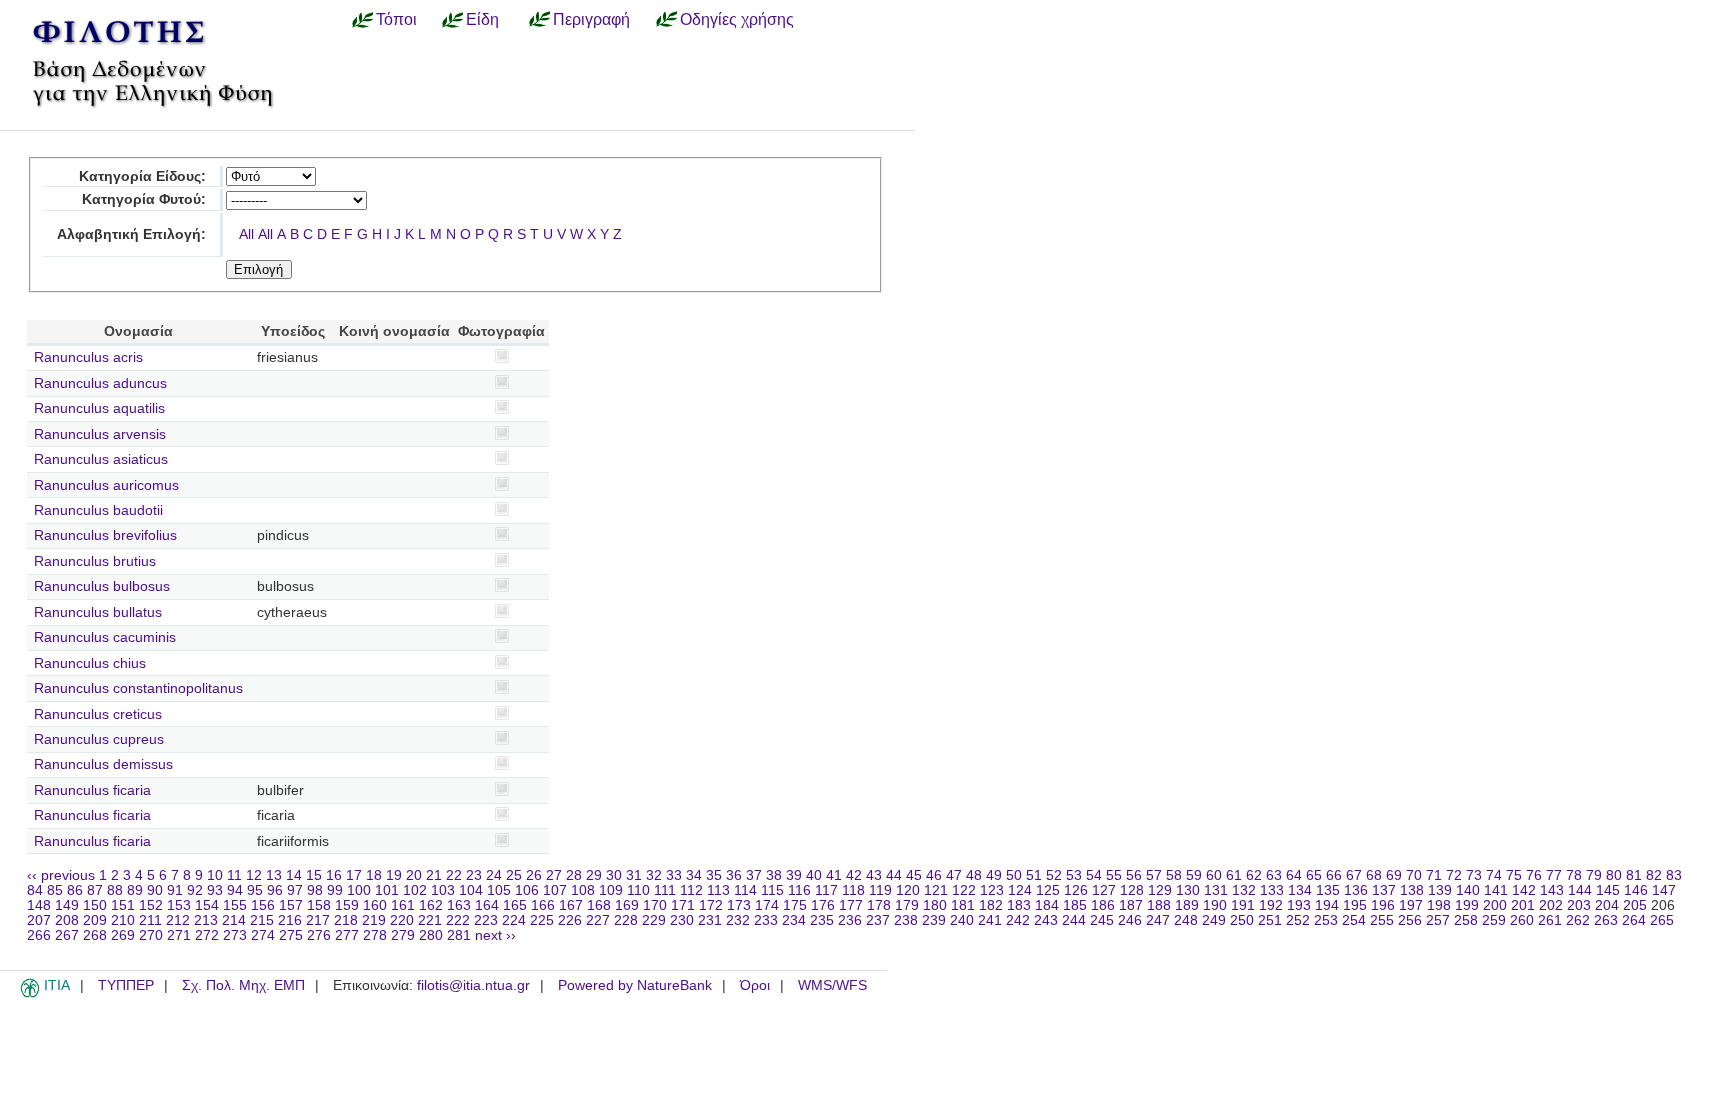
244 (1074, 920)
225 (542, 920)
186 (1103, 905)
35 (714, 875)
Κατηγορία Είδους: (142, 176)
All (246, 234)
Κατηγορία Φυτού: (144, 199)
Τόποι (396, 19)
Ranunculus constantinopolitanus (138, 688)
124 (1020, 890)
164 (487, 905)
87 (95, 890)
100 (359, 890)
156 (263, 905)
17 (354, 875)
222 (458, 920)
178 (879, 905)
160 (375, 905)
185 (1075, 905)
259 (1494, 920)
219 (374, 920)
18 (374, 875)
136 (1356, 890)
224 (514, 920)
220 (402, 920)
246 (1130, 920)
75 (1514, 875)
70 (1414, 875)
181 (963, 905)
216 (290, 920)
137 (1384, 890)
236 (850, 920)
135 (1328, 890)
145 (1608, 890)
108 (583, 890)
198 (1439, 905)
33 (674, 875)
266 (39, 935)
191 (1243, 905)
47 (954, 875)
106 (527, 890)
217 (318, 920)
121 (936, 890)
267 (67, 935)
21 (434, 875)
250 (1242, 920)
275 (291, 935)
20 (414, 875)
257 (1438, 920)
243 (1046, 920)
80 (1614, 875)
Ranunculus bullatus (98, 612)
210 (123, 920)
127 (1104, 890)
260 (1522, 920)
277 (347, 935)
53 (1074, 875)
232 (738, 920)
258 (1466, 920)
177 (851, 905)
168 (599, 905)
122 (964, 890)
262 (1578, 920)
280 (431, 935)
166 (543, 905)
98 (315, 890)
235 (822, 920)
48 (974, 875)
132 (1244, 890)
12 (254, 875)
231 (710, 920)
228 (626, 920)
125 (1048, 890)
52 (1054, 875)
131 (1216, 890)
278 (375, 935)
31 (634, 875)
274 (263, 935)
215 (262, 920)
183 (1019, 905)
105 (499, 890)
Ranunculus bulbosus (102, 586)
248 (1186, 920)
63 (1274, 875)
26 (534, 875)
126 (1076, 890)
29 (594, 875)
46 (934, 875)
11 (234, 875)
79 (1594, 875)
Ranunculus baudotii (98, 510)
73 (1474, 875)
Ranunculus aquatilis (99, 408)
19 (394, 875)
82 (1654, 875)
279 (403, 935)
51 (1034, 875)
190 (1215, 905)
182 (991, 905)
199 (1467, 905)
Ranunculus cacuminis (105, 637)
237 (878, 920)
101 (387, 890)
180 (935, 905)
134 (1300, 890)
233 (766, 920)
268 (95, 935)
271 (179, 935)
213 (206, 920)
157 (291, 905)
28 (574, 875)
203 (1579, 905)
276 (319, 935)
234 (794, 920)
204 (1607, 905)
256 (1410, 920)
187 (1131, 905)
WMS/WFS (832, 985)
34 (694, 875)
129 (1160, 890)
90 (155, 890)
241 (990, 920)
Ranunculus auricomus (106, 485)
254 (1354, 920)
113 (718, 890)
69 (1394, 875)
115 (772, 890)
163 (459, 905)
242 (1018, 920)
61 (1234, 875)
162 (431, 905)
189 (1187, 905)
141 (1496, 890)
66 (1334, 875)
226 (570, 920)
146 (1636, 890)
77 (1554, 875)
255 (1382, 920)
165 (515, 905)
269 (123, 935)
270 (151, 935)
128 (1132, 890)
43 (874, 875)
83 (1674, 875)
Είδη (482, 19)
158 (319, 905)
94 (235, 890)
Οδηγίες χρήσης (737, 19)
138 (1412, 890)
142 (1524, 890)
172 (711, 905)
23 (474, 875)
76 (1534, 875)
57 (1154, 875)
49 (994, 875)
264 (1634, 920)
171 (683, 905)
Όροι (755, 985)
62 (1254, 875)
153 (179, 905)
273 (235, 935)
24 (494, 875)
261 (1550, 920)
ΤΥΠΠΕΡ (126, 985)
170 (655, 905)
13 (274, 875)
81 (1634, 875)
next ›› (495, 935)
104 (471, 890)
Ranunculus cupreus (99, 739)
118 (853, 890)
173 (739, 905)
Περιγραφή (591, 19)
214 (234, 920)
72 (1454, 875)
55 (1114, 875)
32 (654, 875)
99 (335, 890)
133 (1272, 890)
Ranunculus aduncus (100, 383)
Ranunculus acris (88, 357)
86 (75, 890)
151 (123, 905)
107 (555, 890)
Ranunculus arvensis (100, 434)
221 (430, 920)
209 (95, 920)
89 (135, 890)
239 (934, 920)
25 (514, 875)
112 (691, 890)
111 (665, 890)
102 (415, 890)
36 (734, 875)
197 (1411, 905)
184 (1047, 905)
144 (1580, 890)
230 (682, 920)
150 (95, 905)
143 (1552, 890)
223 (486, 920)
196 (1383, 905)
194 (1327, 905)
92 (195, 890)
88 (115, 890)
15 (314, 875)
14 (294, 875)
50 (1014, 875)
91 (175, 890)
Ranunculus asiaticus (101, 459)
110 (638, 890)
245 (1102, 920)
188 (1159, 905)
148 (39, 905)
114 (745, 890)
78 (1574, 875)
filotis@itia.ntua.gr (473, 985)
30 (614, 875)
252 (1298, 920)
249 (1214, 920)
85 (55, 890)
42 (854, 875)
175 (795, 905)
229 (654, 920)
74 (1494, 875)
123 (992, 890)
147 (1664, 890)
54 (1094, 875)
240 (962, 920)
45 (914, 875)
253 (1326, 920)
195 (1355, 905)
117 (826, 890)
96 (275, 890)
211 (150, 920)
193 (1299, 905)
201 (1523, 905)
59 (1194, 875)
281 (459, 935)
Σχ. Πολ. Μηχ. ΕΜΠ (243, 985)
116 (799, 890)
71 (1434, 875)
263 (1606, 920)
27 (554, 875)
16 (334, 875)
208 (67, 920)
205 (1635, 905)
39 (794, 875)
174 (767, 905)
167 (571, 905)
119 (880, 890)
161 (403, 905)
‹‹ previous (61, 875)
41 (834, 875)
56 (1134, 875)
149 (67, 905)
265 (1662, 920)
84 (35, 890)
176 (823, 905)
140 (1468, 890)
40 (814, 875)
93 (215, 890)
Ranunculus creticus (98, 714)
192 (1271, 905)
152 (151, 905)
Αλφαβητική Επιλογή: (131, 234)
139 (1440, 890)
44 (894, 875)
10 (215, 875)
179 (907, 905)
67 (1354, 875)
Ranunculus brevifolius (105, 535)
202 (1551, 905)
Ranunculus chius (90, 663)
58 (1174, 875)
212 (178, 920)
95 (255, 890)
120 (908, 890)
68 (1374, 875)
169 (627, 905)
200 (1495, 905)
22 (454, 875)
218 (346, 920)
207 (39, 920)
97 (295, 890)
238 (906, 920)
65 (1314, 875)
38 (774, 875)
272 (207, 935)
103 (443, 890)
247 (1158, 920)
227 (598, 920)
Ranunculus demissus (103, 764)
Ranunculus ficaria (92, 790)
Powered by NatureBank (635, 985)
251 (1270, 920)
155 (235, 905)
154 (207, 905)
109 (611, 890)
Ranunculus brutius (95, 561)
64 (1294, 875)
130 (1188, 890)
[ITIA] (30, 994)
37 (754, 875)
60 (1214, 875)
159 (347, 905)
